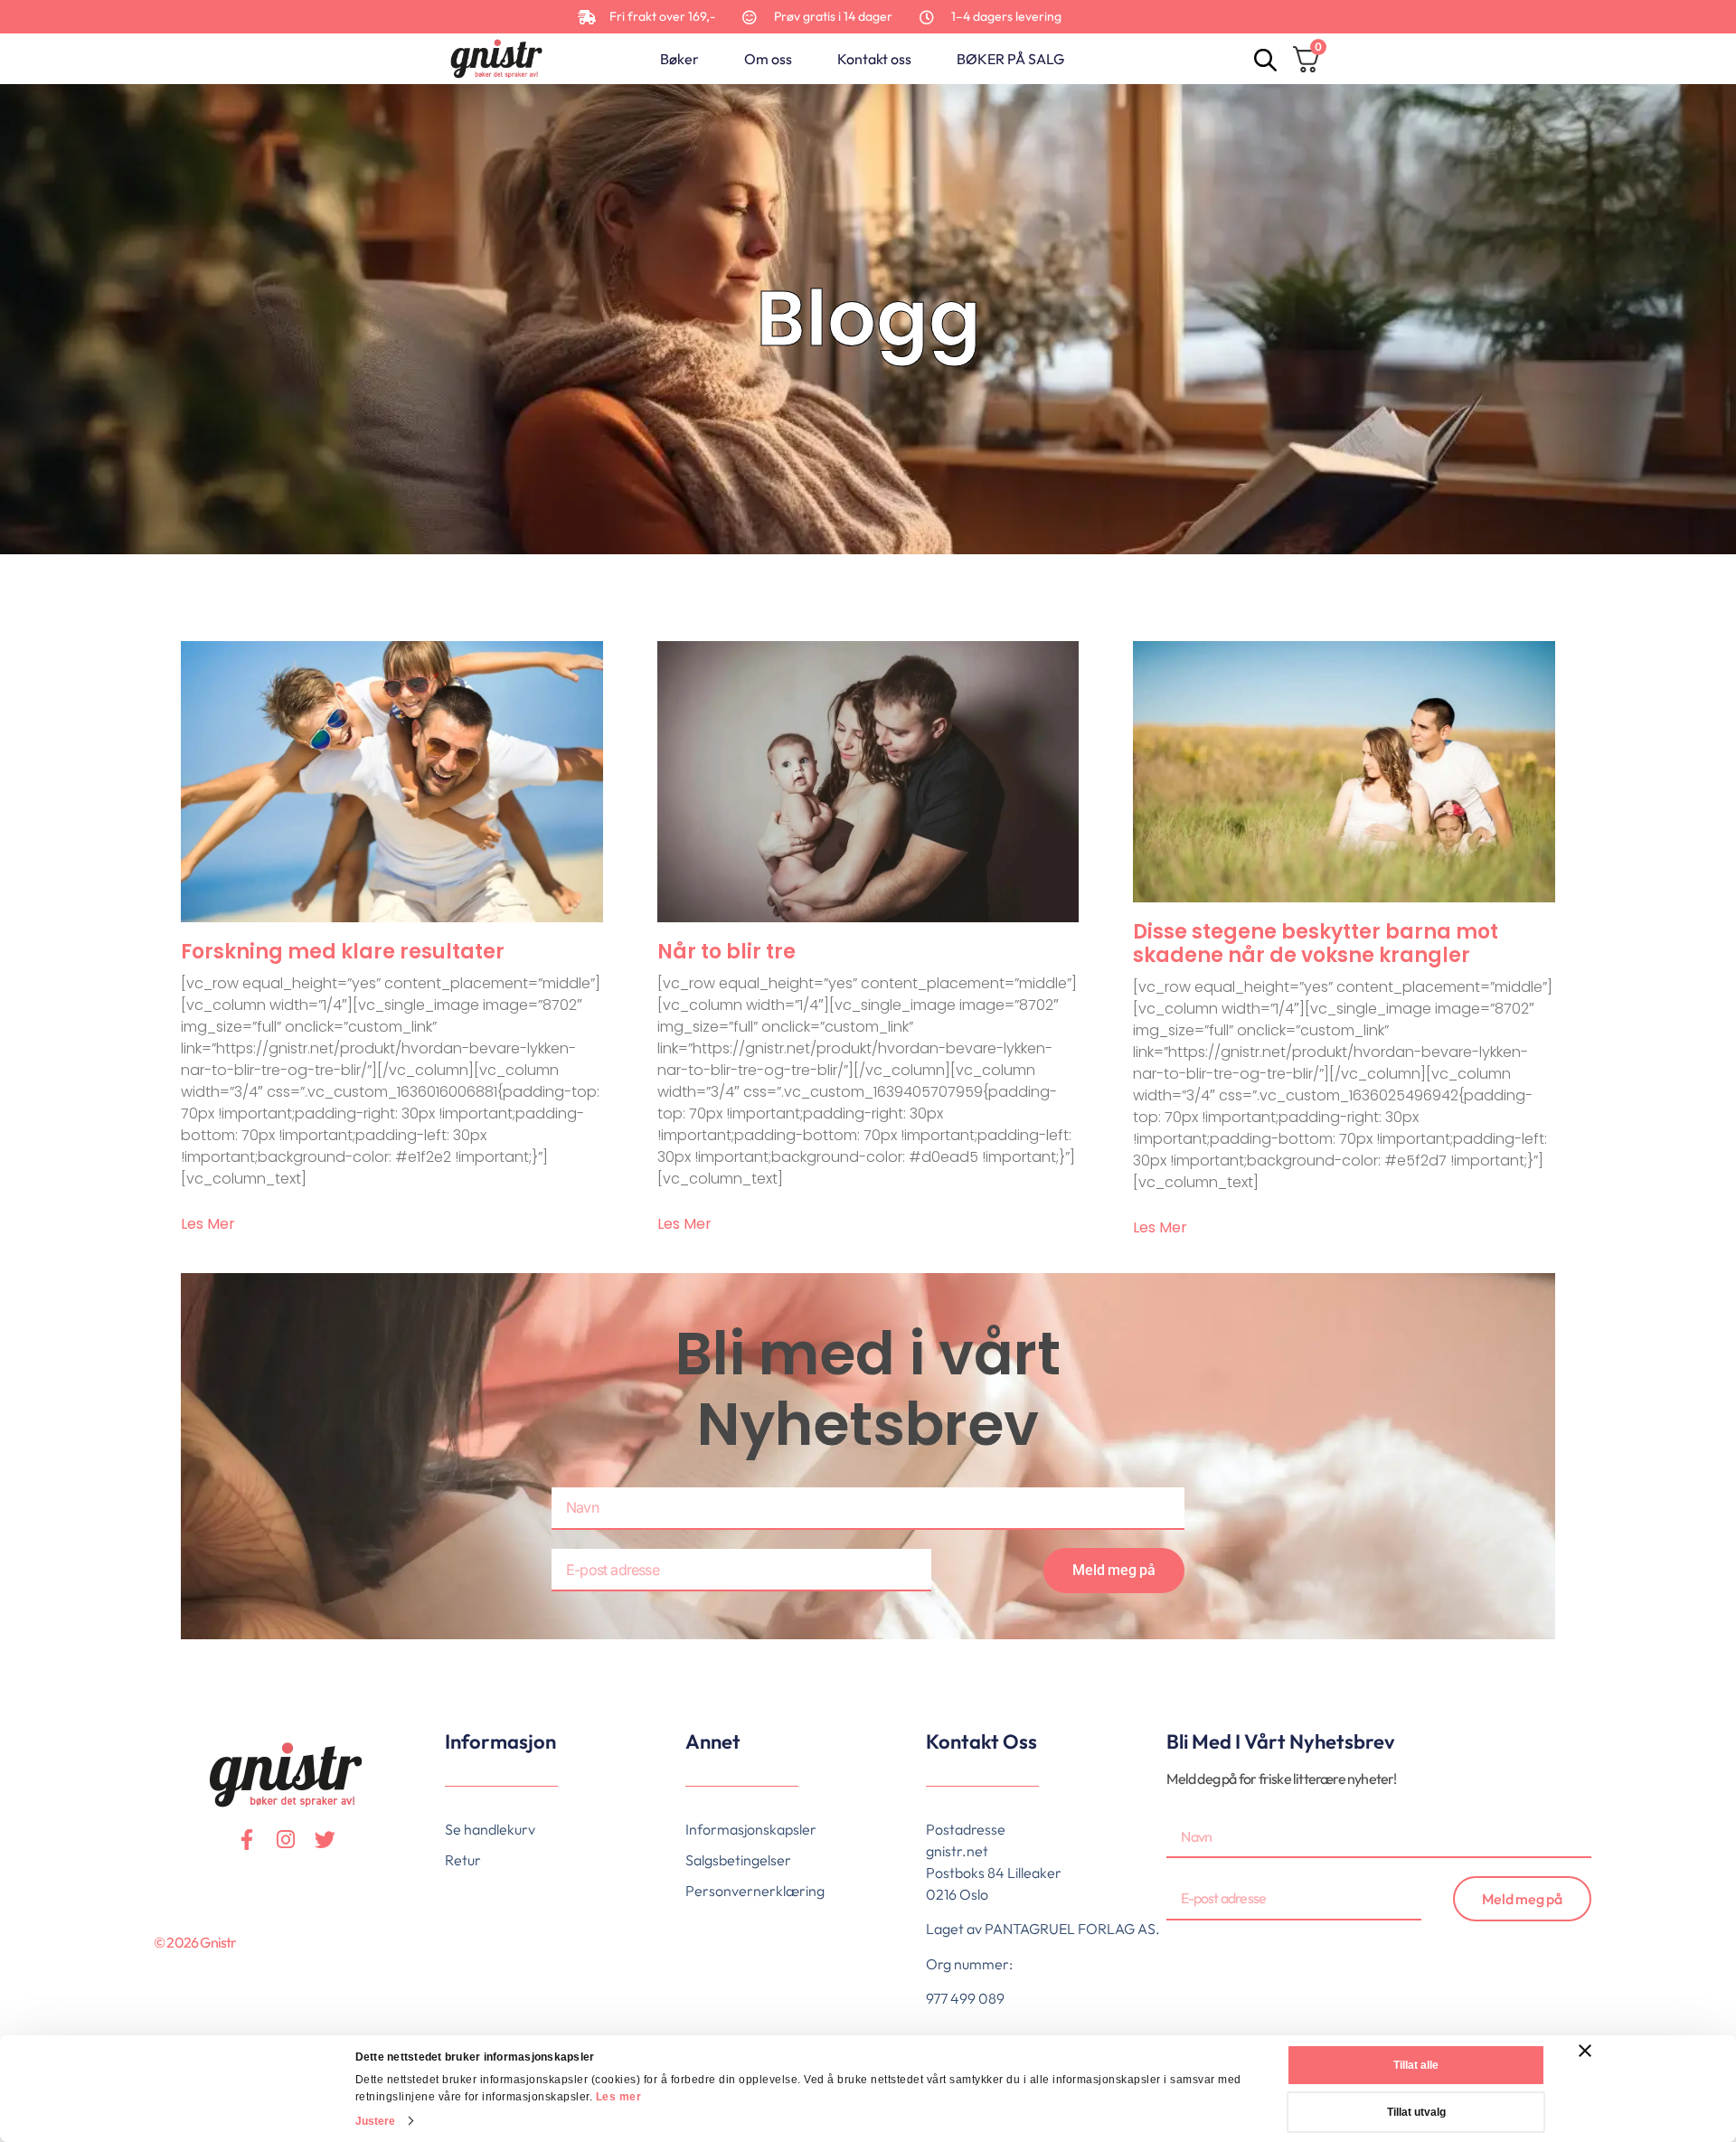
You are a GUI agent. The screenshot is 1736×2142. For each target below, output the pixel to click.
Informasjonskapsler (751, 1829)
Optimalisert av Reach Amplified (168, 1972)
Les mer (619, 2097)
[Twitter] (325, 1840)
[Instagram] (286, 1840)
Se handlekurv (490, 1829)
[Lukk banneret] (1585, 2051)
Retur (463, 1860)
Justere (376, 2121)
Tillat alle (1416, 2065)
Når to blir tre (726, 952)
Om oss (768, 59)
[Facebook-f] (247, 1840)
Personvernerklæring (755, 1891)
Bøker (679, 59)
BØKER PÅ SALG (1010, 59)
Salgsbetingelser (738, 1860)
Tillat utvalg (1416, 2112)
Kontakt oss (874, 59)
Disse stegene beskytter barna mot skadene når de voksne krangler (1316, 944)
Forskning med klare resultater (343, 952)
